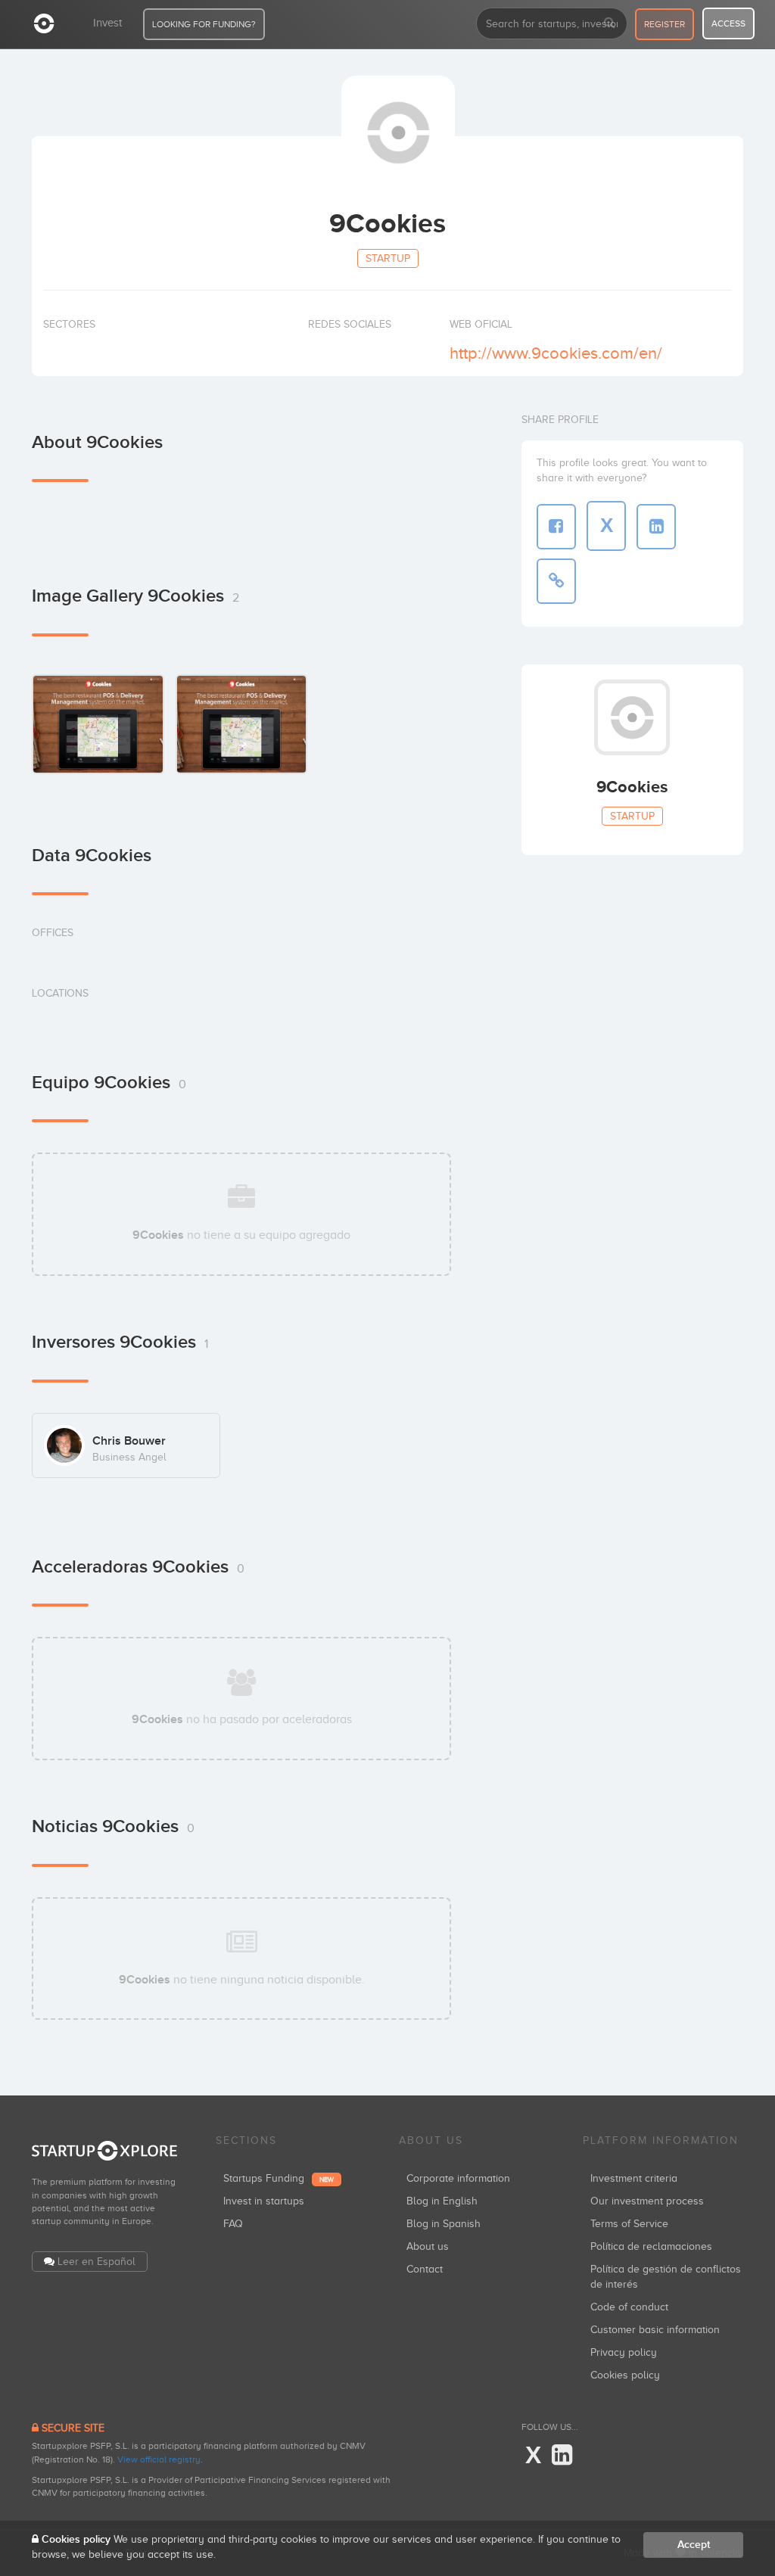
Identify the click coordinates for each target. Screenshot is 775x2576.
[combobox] (552, 23)
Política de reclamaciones (651, 2246)
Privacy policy (624, 2352)
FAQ (233, 2224)
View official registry (159, 2459)
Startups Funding (279, 2178)
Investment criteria (634, 2178)
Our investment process (647, 2201)
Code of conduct (629, 2307)
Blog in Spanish (444, 2224)
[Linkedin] (562, 2456)
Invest (107, 23)
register (665, 24)
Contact (425, 2269)
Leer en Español (96, 2262)
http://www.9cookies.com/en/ (556, 353)
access (728, 23)
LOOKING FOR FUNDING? (204, 24)
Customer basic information (655, 2330)
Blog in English (442, 2201)
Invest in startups (264, 2201)
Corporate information (458, 2178)
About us (428, 2246)
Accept (694, 2545)
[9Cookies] (98, 724)
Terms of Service (629, 2224)
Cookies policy (625, 2375)
